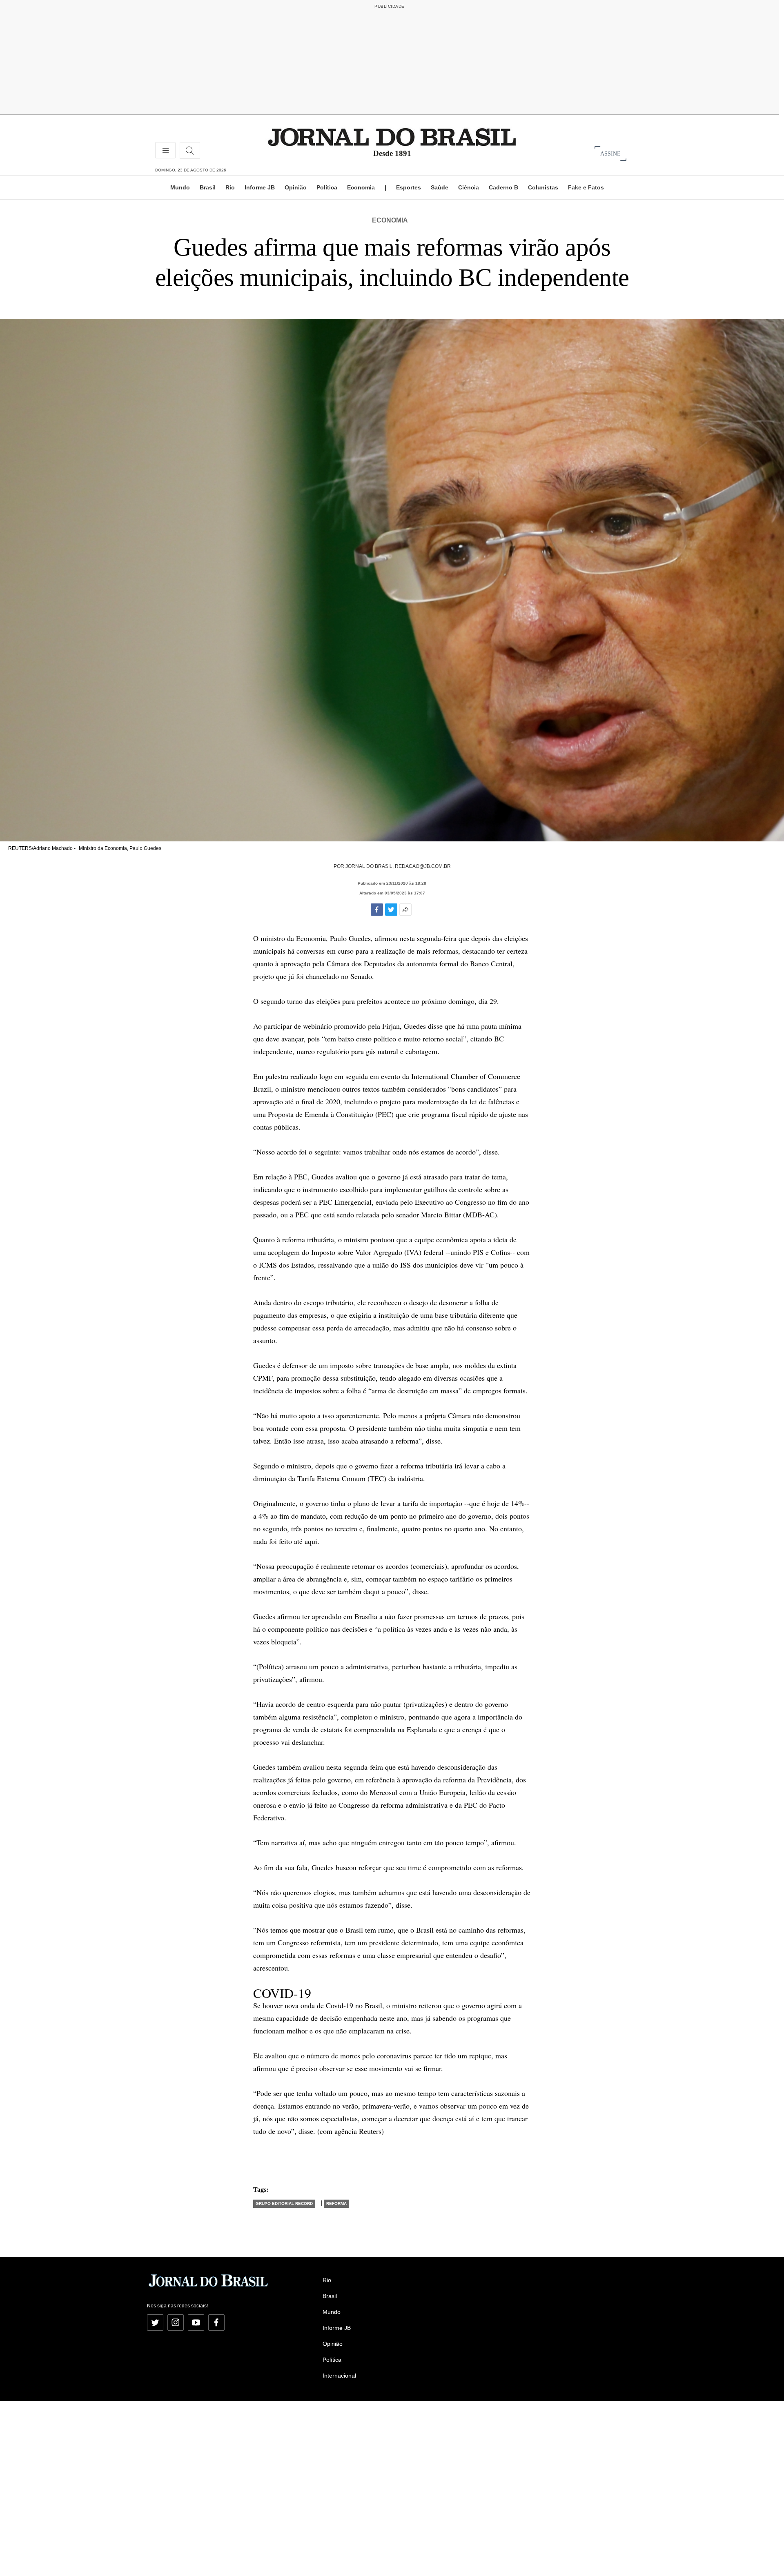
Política (327, 187)
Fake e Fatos (586, 187)
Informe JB (260, 187)
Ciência (469, 187)
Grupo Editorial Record (284, 2203)
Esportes (409, 187)
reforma (336, 2203)
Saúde (440, 187)
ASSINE (610, 153)
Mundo (180, 187)
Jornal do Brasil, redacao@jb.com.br (398, 866)
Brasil (208, 187)
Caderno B (503, 187)
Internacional (339, 2376)
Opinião (296, 187)
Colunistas (543, 187)
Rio (230, 187)
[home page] (392, 137)
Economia (361, 187)
